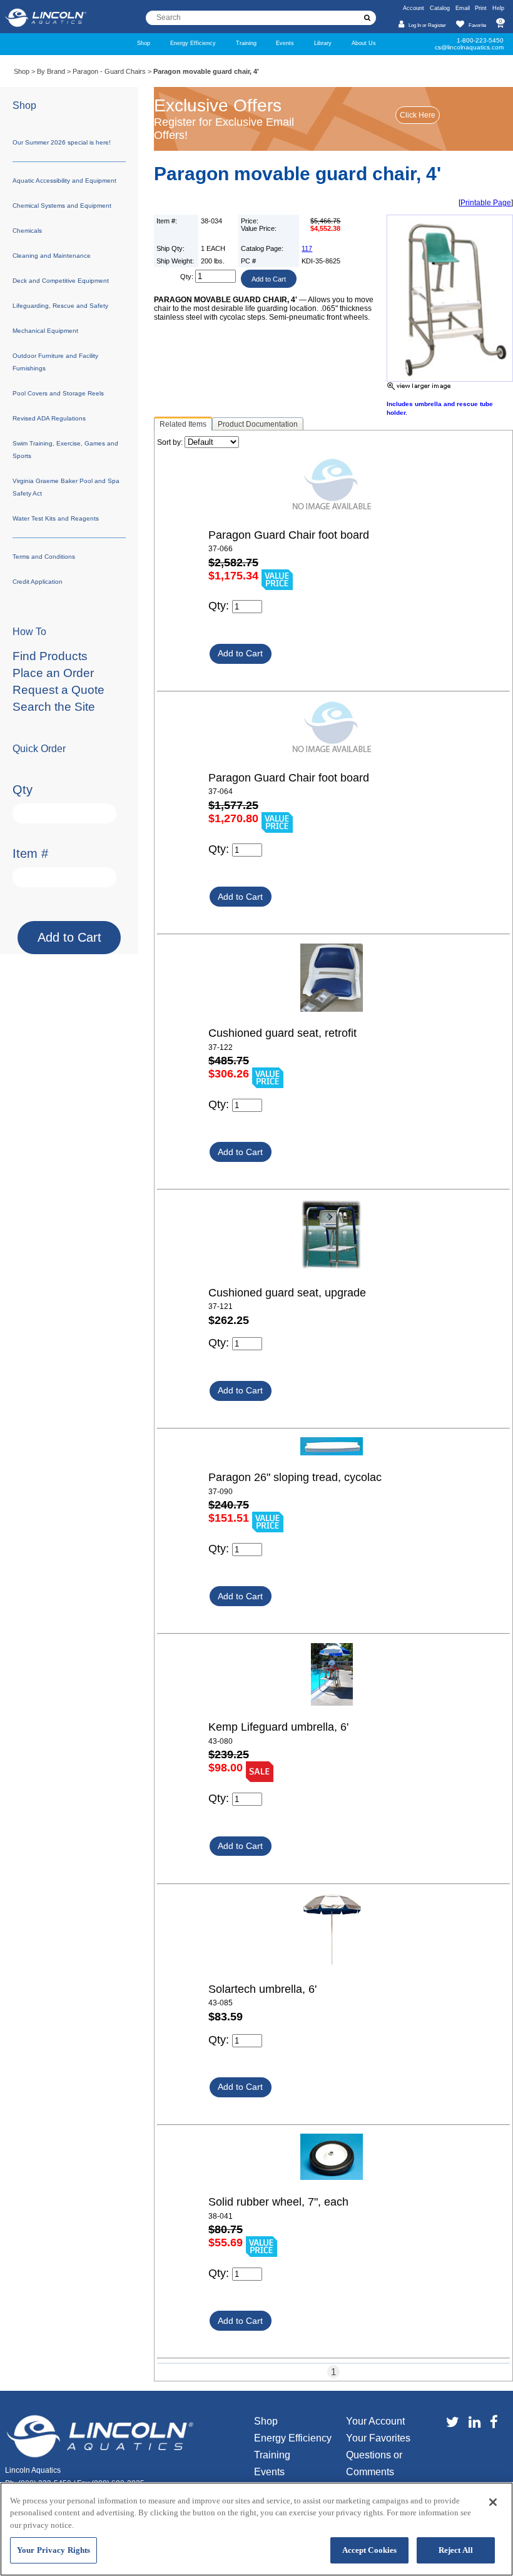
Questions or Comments (374, 2463)
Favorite (477, 25)
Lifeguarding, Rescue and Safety (60, 306)
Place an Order (53, 673)
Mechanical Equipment (45, 331)
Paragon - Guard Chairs (109, 71)
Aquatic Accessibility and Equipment (64, 181)
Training (246, 43)
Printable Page (486, 203)
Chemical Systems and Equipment (62, 206)
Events (285, 43)
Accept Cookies (370, 2550)
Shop (144, 43)
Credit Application (38, 582)
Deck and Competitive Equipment (61, 281)
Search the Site (54, 707)
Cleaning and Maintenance (52, 256)
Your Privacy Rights (53, 2550)
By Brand (51, 71)
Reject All (456, 2550)
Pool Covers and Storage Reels (58, 393)
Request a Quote (58, 690)
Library (323, 43)
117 (307, 248)
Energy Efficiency (193, 43)
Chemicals (27, 231)
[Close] (493, 2502)
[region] (256, 2529)
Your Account (375, 2421)
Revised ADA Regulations (49, 418)
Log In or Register (427, 25)
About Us (364, 43)
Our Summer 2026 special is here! (62, 142)
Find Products (50, 656)
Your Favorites (378, 2438)
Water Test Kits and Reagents (56, 518)
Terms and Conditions (44, 557)
